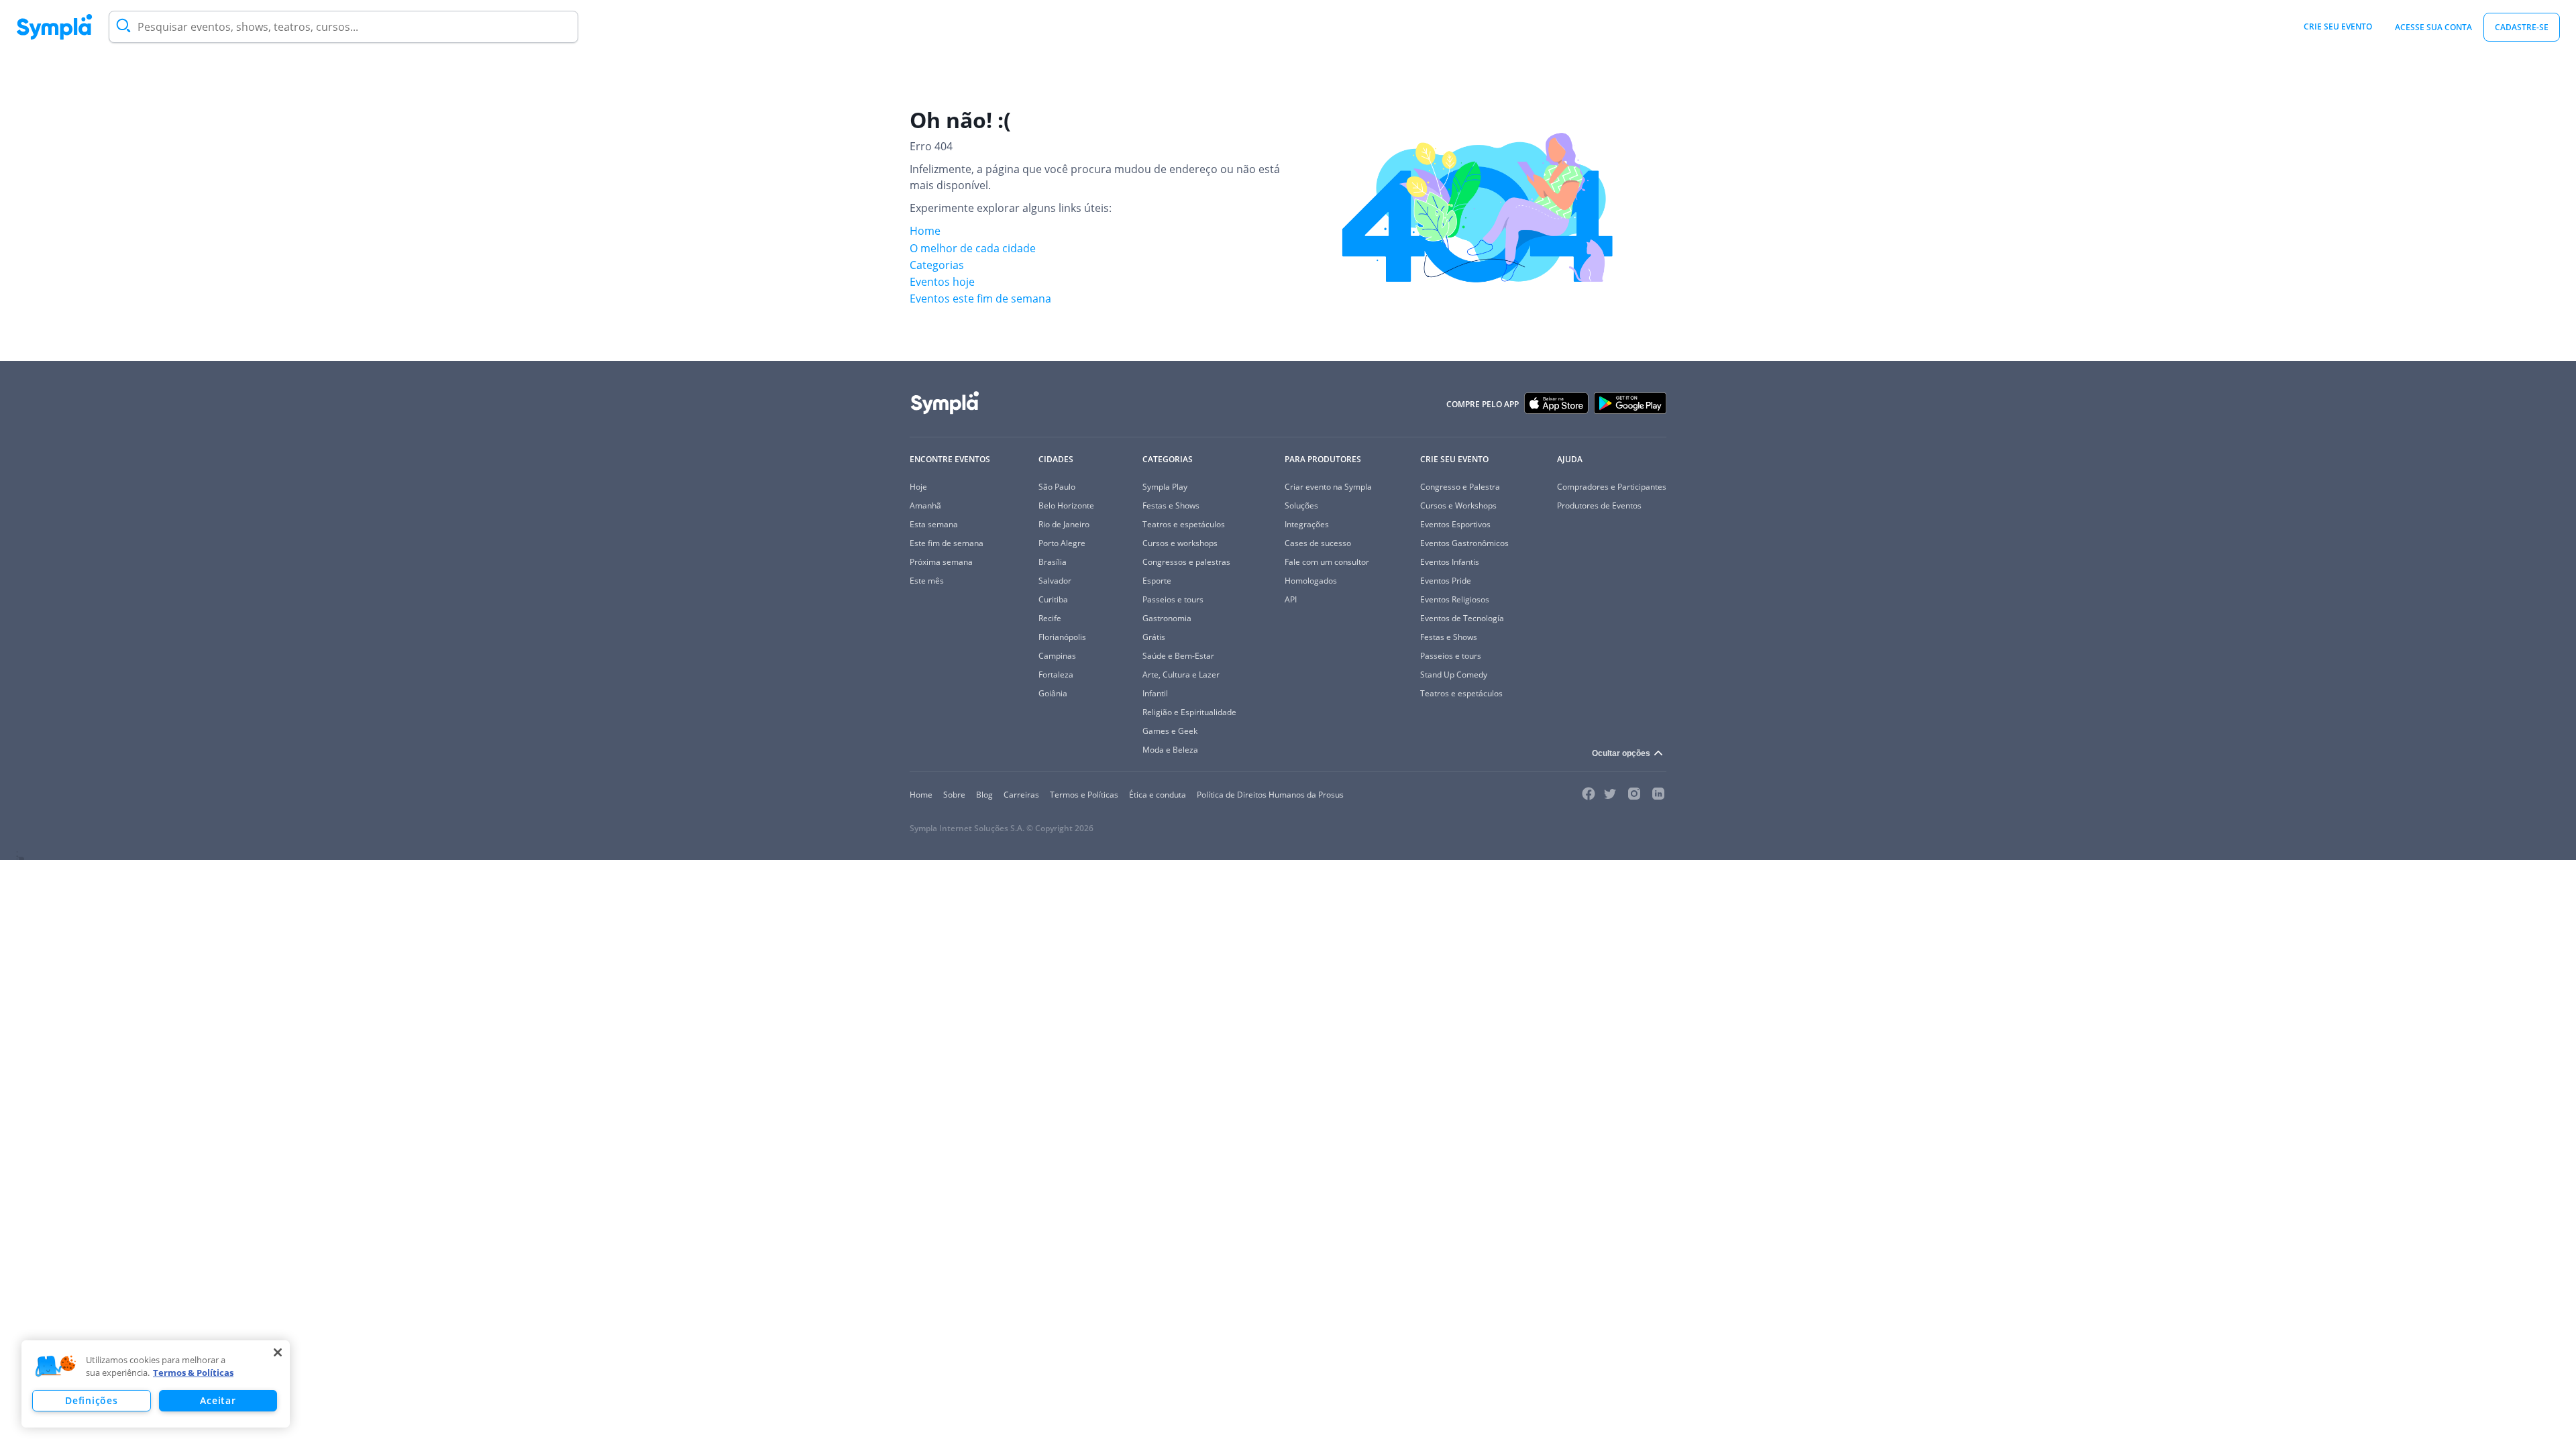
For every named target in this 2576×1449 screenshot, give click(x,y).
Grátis (1154, 637)
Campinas (1057, 656)
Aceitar (218, 1400)
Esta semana (934, 524)
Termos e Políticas (1084, 795)
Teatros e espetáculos (1184, 524)
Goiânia (1053, 693)
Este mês (927, 581)
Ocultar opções (1621, 753)
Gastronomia (1167, 618)
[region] (156, 1384)
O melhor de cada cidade (973, 248)
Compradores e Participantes (1612, 487)
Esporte (1157, 581)
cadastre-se (2522, 27)
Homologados (1311, 581)
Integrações (1307, 524)
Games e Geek (1170, 731)
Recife (1050, 618)
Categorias (937, 265)
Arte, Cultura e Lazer (1181, 675)
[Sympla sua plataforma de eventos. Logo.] (54, 27)
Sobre (954, 795)
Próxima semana (941, 562)
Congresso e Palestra (1460, 487)
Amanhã (925, 505)
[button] (56, 1366)
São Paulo (1057, 487)
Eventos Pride (1446, 581)
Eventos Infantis (1450, 562)
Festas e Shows (1171, 505)
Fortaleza (1056, 675)
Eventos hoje (942, 282)
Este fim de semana (947, 543)
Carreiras (1021, 795)
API (1291, 599)
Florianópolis (1062, 637)
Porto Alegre (1062, 543)
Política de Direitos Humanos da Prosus (1270, 795)
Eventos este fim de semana (980, 299)
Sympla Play (1165, 487)
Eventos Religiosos (1455, 599)
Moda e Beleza (1170, 750)
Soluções (1301, 505)
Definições (91, 1400)
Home (925, 231)
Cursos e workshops (1180, 543)
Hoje (918, 487)
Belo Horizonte (1066, 505)
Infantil (1155, 693)
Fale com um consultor (1327, 562)
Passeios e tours (1173, 599)
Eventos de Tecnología (1462, 618)
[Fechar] (278, 1352)
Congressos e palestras (1186, 562)
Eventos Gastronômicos (1464, 543)
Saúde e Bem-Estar (1178, 656)
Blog (984, 795)
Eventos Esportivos (1455, 524)
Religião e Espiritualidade (1189, 712)
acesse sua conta (2433, 27)
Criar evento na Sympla (1328, 487)
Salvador (1055, 581)
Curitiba (1053, 599)
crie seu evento (2338, 26)
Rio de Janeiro (1064, 524)
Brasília (1053, 562)
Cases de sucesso (1318, 543)
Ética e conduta (1158, 795)
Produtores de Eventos (1599, 505)
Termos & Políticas (193, 1373)
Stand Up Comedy (1454, 675)
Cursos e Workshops (1458, 505)
